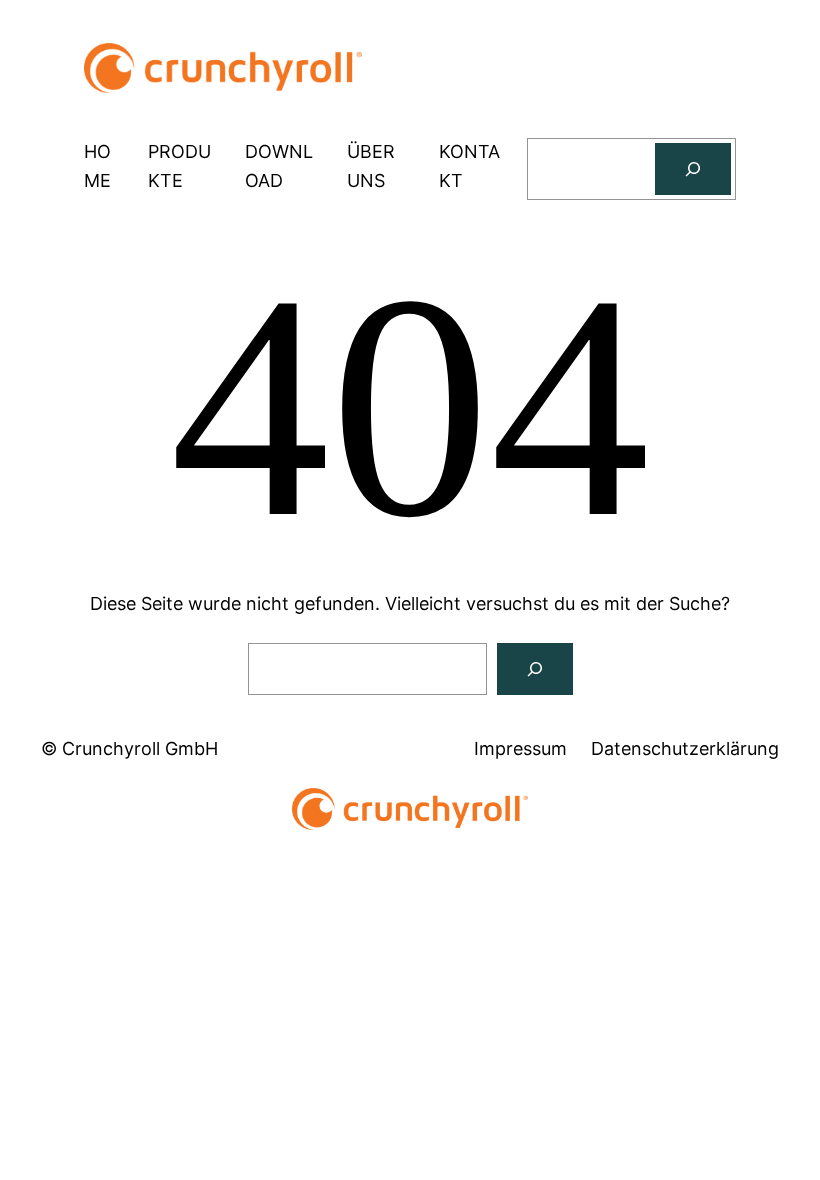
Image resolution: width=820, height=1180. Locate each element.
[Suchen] (693, 169)
